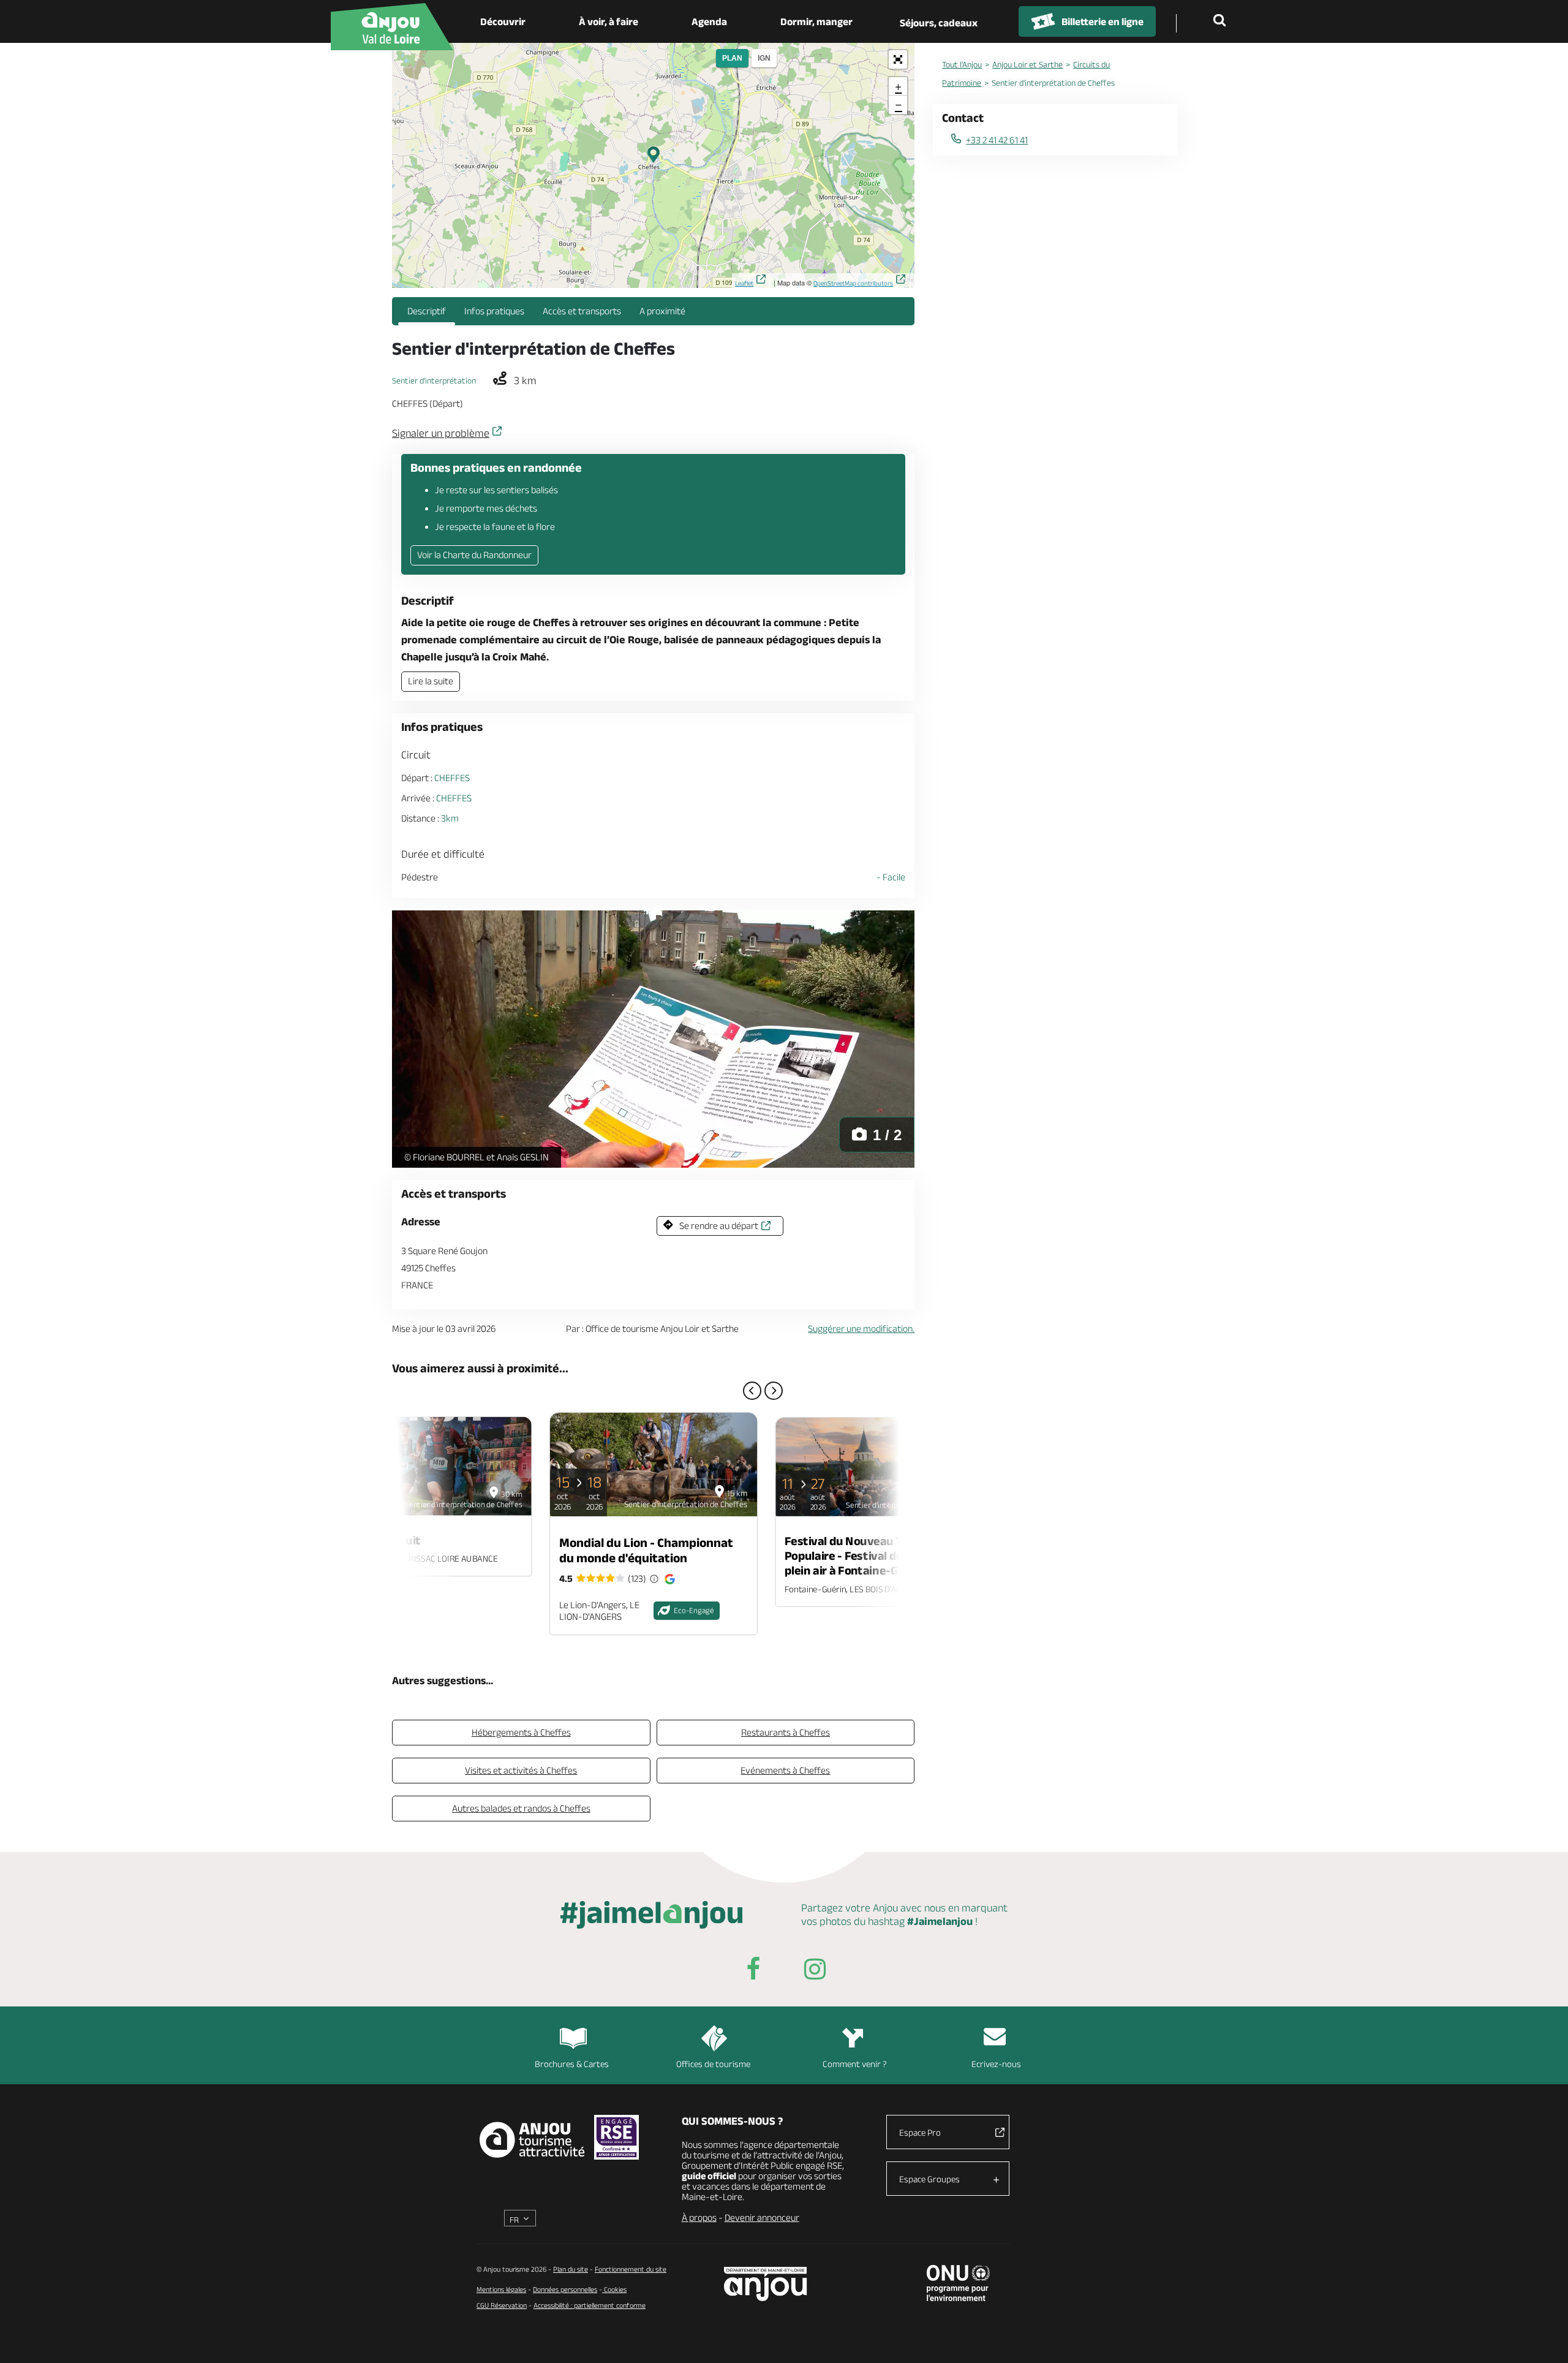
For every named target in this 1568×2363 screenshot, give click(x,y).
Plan (732, 58)
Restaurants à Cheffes (786, 1732)
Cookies (614, 2289)
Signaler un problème (441, 433)
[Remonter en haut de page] (1543, 2338)
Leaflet (744, 283)
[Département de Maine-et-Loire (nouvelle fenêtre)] (766, 2284)
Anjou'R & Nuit (382, 1540)
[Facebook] (753, 1971)
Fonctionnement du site (631, 2269)
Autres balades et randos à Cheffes (521, 1808)
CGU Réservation (502, 2305)
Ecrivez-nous (996, 2064)
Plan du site (571, 2269)
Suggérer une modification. (861, 1329)
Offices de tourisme (713, 2064)
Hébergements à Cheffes (521, 1732)
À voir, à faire (609, 21)
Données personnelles (565, 2289)
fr (514, 2220)
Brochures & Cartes (572, 2064)
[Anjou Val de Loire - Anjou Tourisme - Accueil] (392, 27)
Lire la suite (431, 681)
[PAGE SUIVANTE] (774, 1391)
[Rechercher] (1222, 21)
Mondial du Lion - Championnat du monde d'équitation (646, 1550)
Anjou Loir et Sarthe (1027, 64)
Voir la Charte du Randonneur (474, 555)
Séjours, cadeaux (939, 23)
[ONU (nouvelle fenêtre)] (958, 2283)
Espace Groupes (929, 2179)
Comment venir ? (855, 2064)
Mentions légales (501, 2289)
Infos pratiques (494, 311)
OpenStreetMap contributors (853, 283)
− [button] (899, 104)
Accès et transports (582, 311)
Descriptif (427, 311)
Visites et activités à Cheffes (521, 1770)
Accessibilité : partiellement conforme (590, 2305)
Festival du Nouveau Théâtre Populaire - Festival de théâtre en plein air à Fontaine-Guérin (873, 1556)
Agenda (709, 21)
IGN (764, 58)
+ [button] (898, 86)
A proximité (662, 311)
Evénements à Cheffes (785, 1770)
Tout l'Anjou (962, 64)
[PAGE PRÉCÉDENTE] (752, 1391)
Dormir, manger (816, 21)
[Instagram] (815, 1971)
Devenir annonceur (762, 2217)
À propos (699, 2217)
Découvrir (503, 21)
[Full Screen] (898, 59)
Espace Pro (920, 2132)
